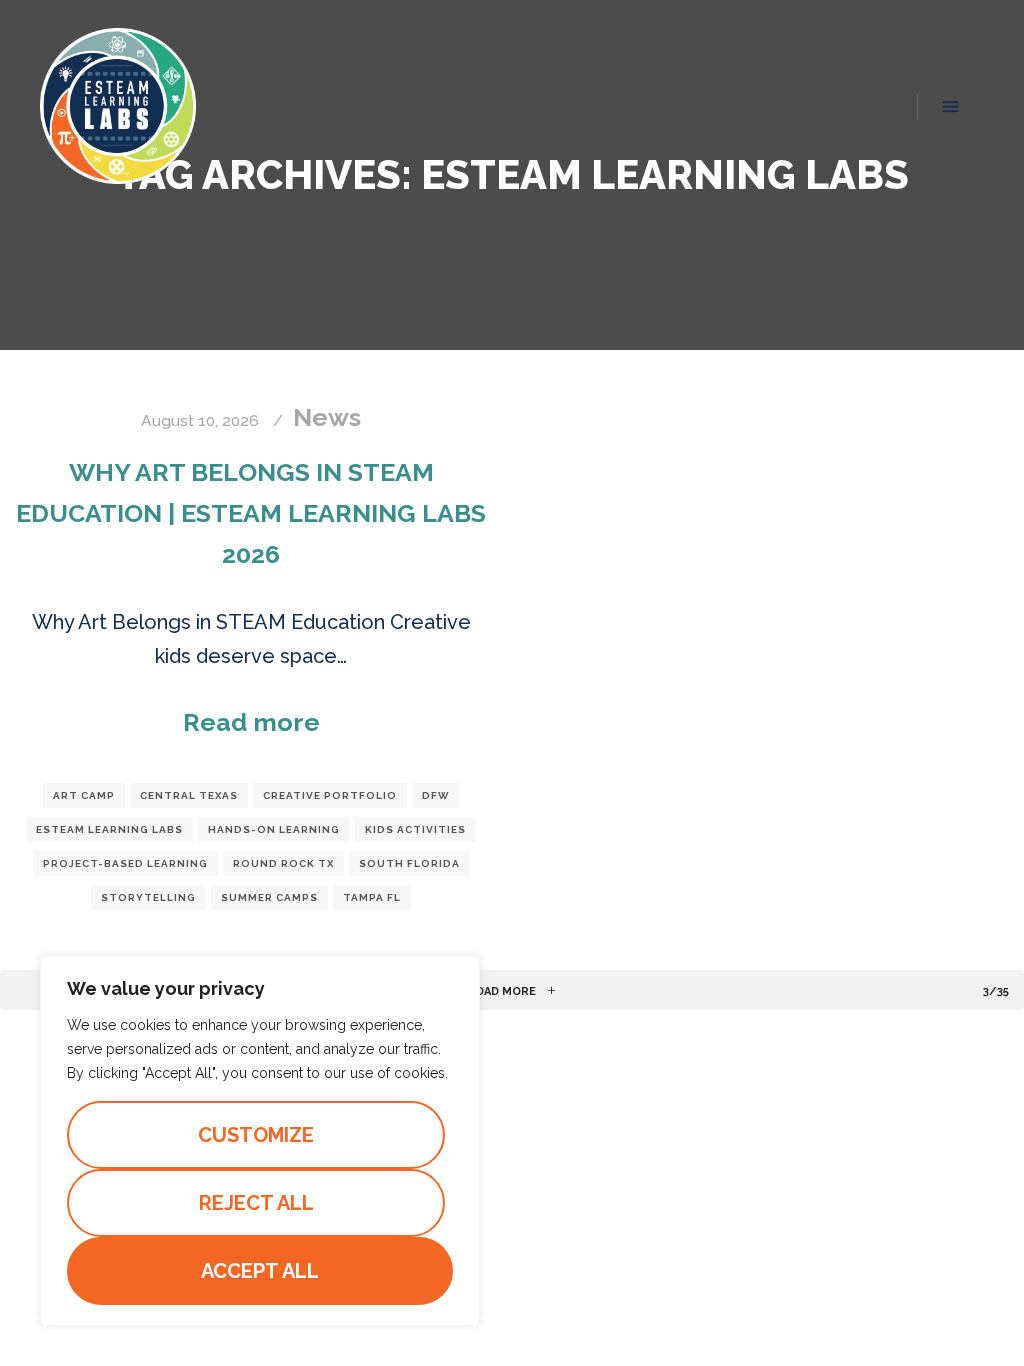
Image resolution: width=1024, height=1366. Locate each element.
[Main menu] (951, 107)
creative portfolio (330, 795)
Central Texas (189, 795)
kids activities (415, 829)
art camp (84, 795)
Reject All (256, 1203)
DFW (436, 795)
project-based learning (125, 863)
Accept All (260, 1271)
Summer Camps (269, 897)
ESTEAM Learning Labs (109, 829)
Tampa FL (372, 897)
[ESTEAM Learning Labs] (118, 105)
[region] (260, 1141)
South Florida (409, 863)
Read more (251, 722)
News (327, 417)
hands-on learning (274, 829)
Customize (256, 1135)
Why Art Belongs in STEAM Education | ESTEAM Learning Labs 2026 (251, 513)
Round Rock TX (283, 863)
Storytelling (148, 897)
